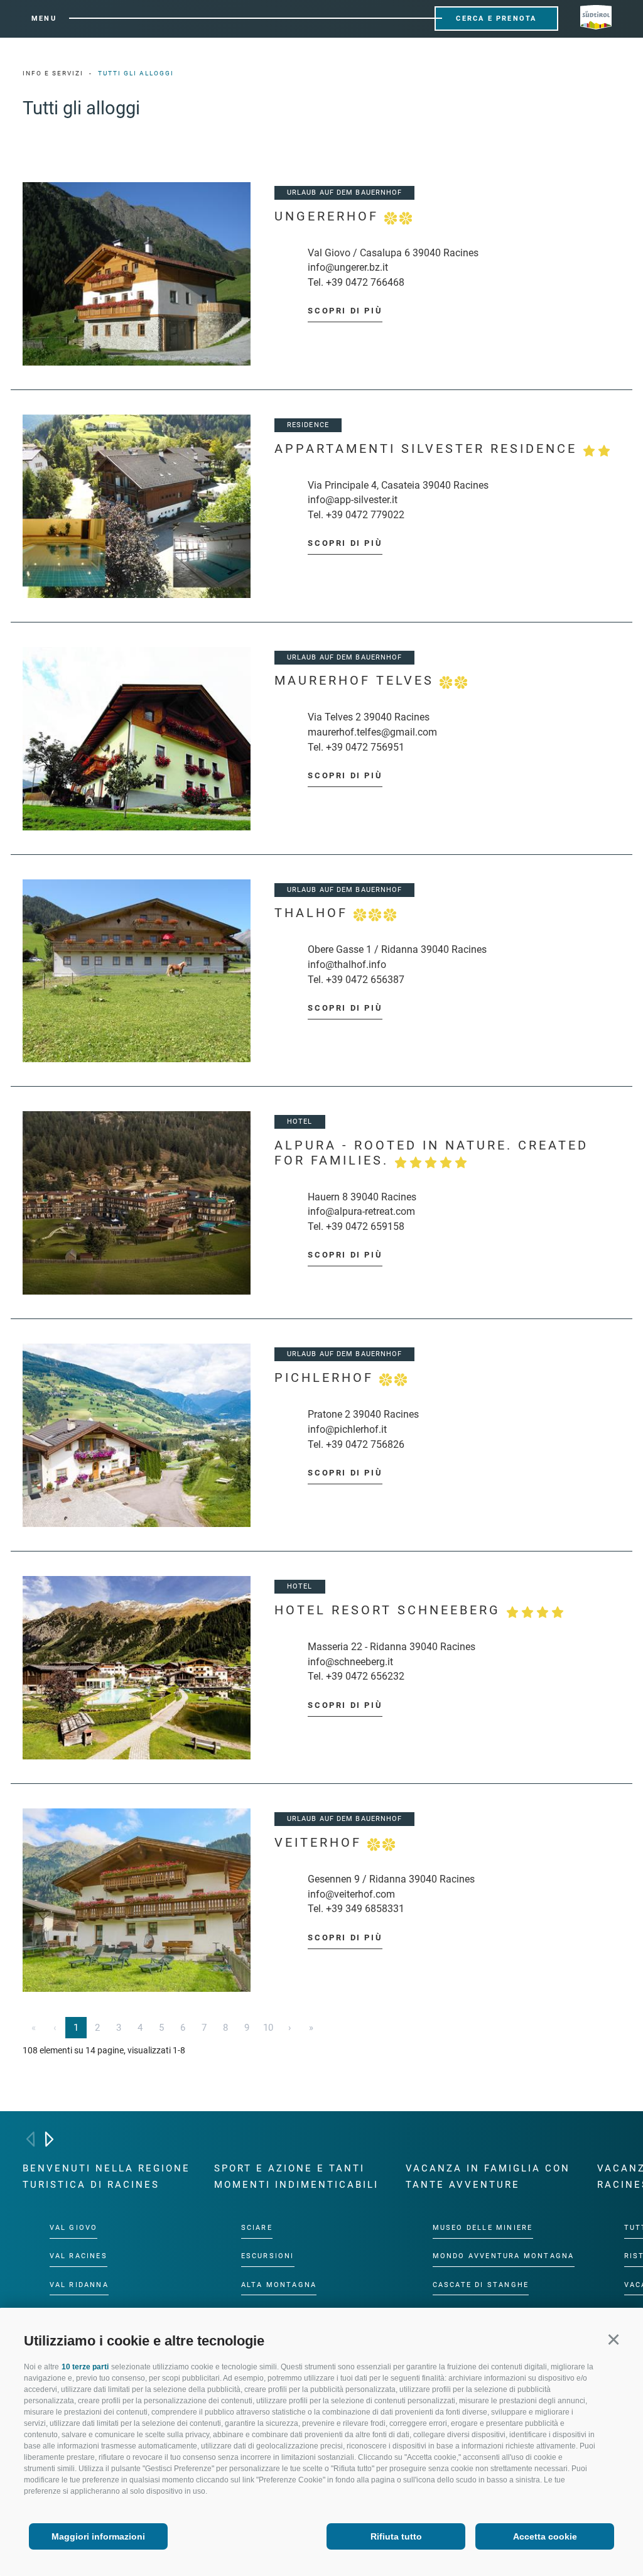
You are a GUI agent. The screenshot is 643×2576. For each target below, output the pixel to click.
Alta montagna (279, 2284)
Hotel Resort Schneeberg (390, 1610)
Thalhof (314, 913)
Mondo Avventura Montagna (504, 2256)
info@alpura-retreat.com (361, 1211)
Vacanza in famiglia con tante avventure (488, 2177)
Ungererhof (329, 216)
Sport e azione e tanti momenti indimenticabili (296, 2177)
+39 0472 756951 (365, 747)
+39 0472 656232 (365, 1676)
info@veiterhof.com (351, 1894)
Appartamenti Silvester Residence (429, 449)
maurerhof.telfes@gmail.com (372, 732)
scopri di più (345, 311)
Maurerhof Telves (357, 681)
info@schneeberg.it (350, 1662)
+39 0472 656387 (365, 980)
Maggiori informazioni (98, 2536)
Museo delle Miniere (483, 2228)
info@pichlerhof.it (347, 1429)
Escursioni (268, 2256)
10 (268, 2028)
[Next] (49, 2139)
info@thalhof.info (347, 965)
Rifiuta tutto (396, 2536)
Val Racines (78, 2256)
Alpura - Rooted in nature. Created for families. (431, 1153)
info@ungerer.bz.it (348, 267)
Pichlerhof (327, 1378)
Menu (44, 19)
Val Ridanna (79, 2284)
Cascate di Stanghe (481, 2284)
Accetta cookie (545, 2536)
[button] (613, 2339)
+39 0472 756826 (365, 1444)
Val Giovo (74, 2228)
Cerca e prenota (496, 19)
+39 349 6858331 (365, 1909)
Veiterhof (321, 1843)
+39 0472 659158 (365, 1226)
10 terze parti (85, 2367)
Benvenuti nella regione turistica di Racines (106, 2177)
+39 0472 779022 (365, 515)
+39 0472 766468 (365, 282)
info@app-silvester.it (353, 500)
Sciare (257, 2228)
